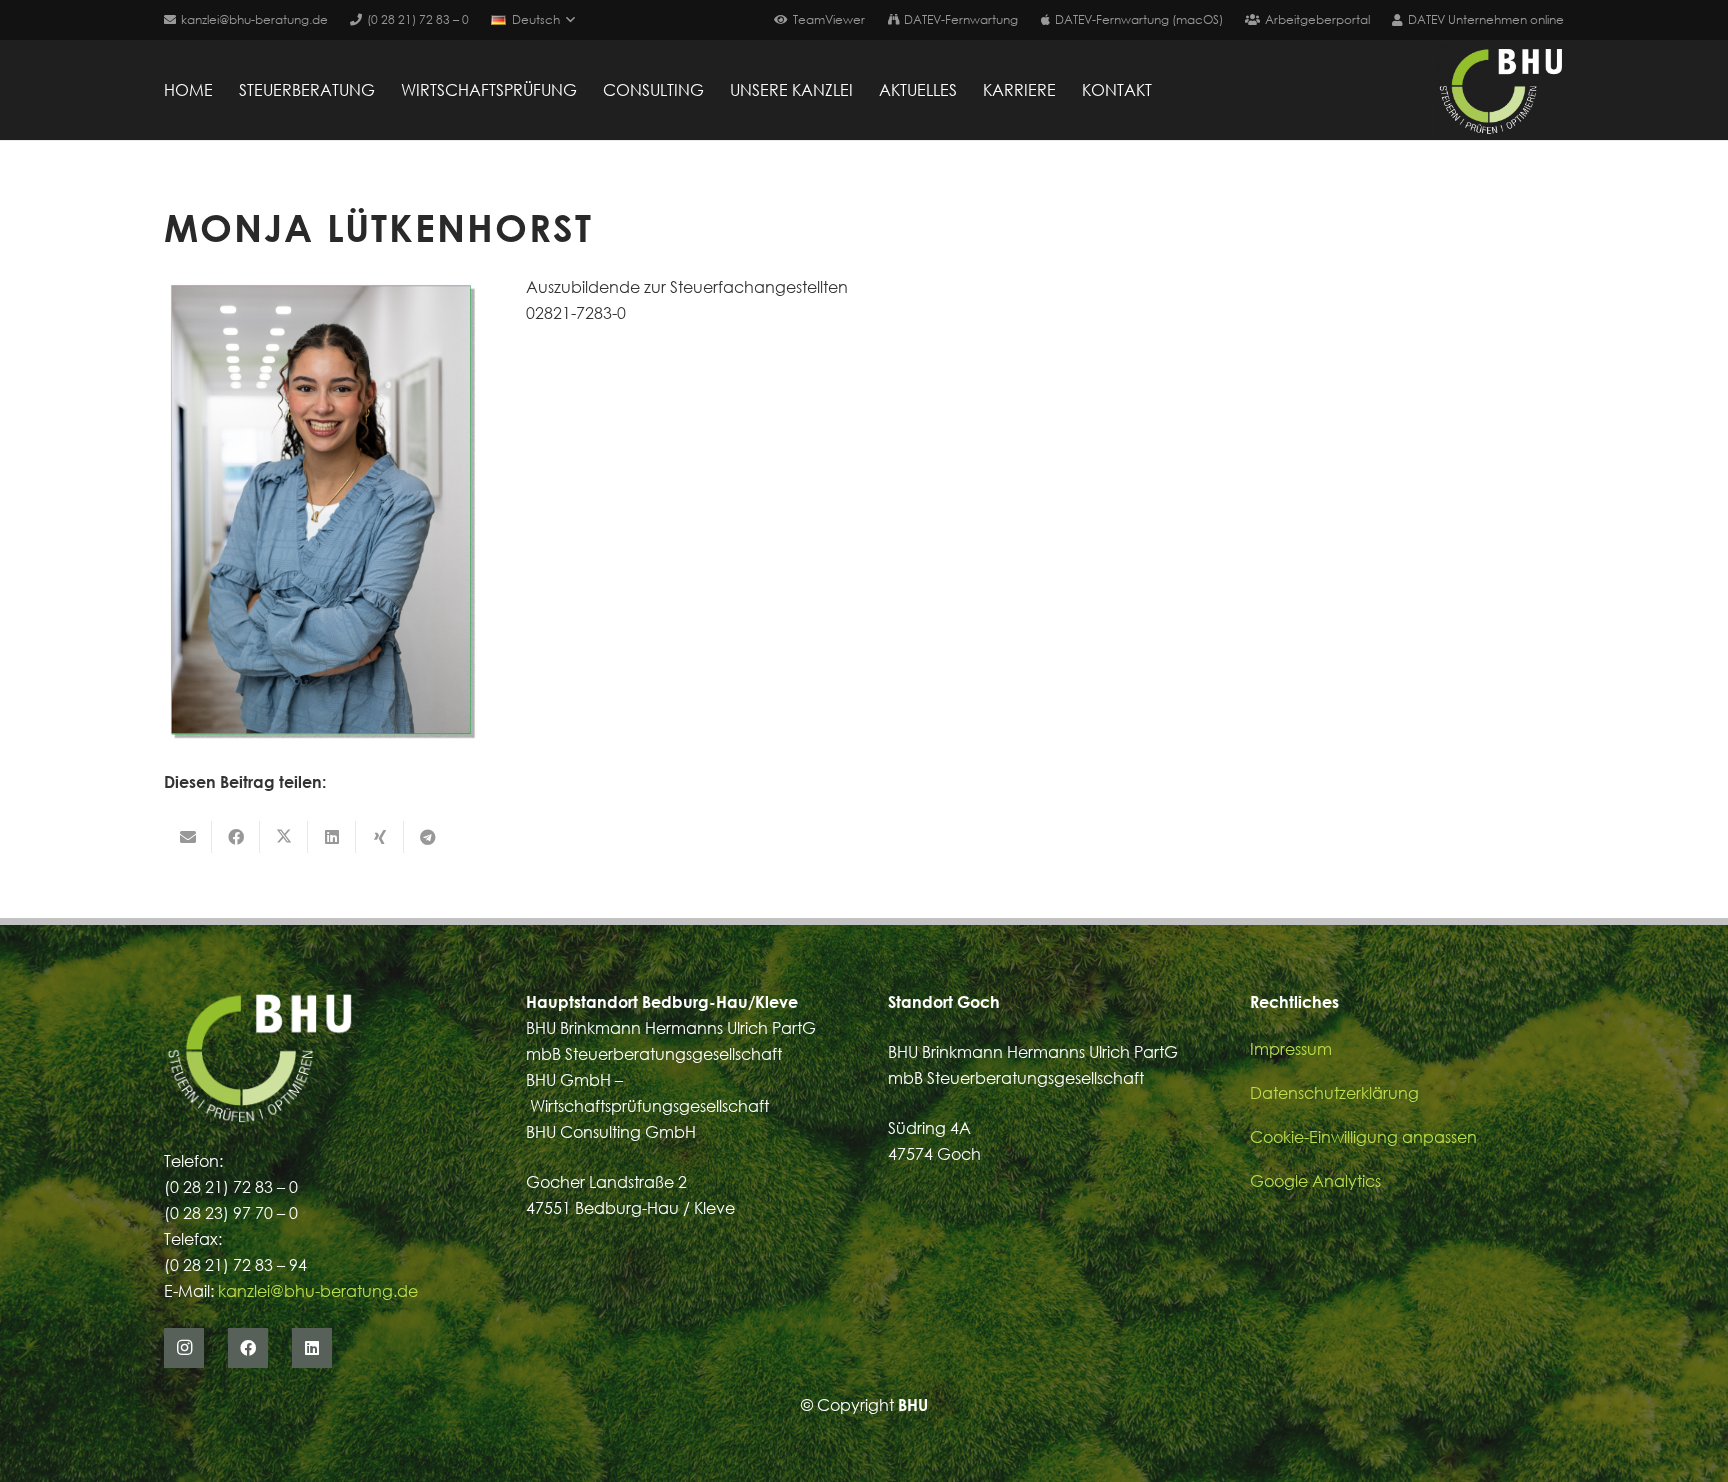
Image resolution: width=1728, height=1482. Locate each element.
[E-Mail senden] (188, 837)
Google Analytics (1315, 1181)
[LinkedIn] (312, 1348)
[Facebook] (248, 1348)
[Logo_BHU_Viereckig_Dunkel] (1500, 90)
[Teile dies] (236, 837)
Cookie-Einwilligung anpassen (1363, 1137)
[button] (532, 20)
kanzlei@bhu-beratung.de (318, 1291)
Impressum (1291, 1049)
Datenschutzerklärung (1334, 1093)
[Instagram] (184, 1348)
